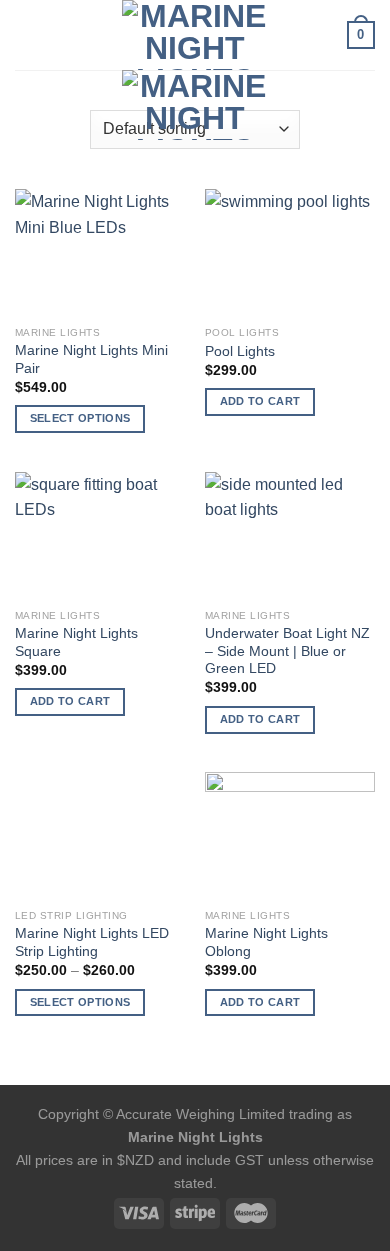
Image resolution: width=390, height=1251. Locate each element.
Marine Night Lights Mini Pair (91, 359)
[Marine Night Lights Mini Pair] (100, 253)
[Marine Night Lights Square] (100, 536)
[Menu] (27, 34)
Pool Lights (240, 351)
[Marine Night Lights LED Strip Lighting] (100, 836)
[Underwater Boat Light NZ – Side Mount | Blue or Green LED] (290, 536)
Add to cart (260, 401)
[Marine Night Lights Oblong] (290, 836)
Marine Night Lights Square (76, 642)
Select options (80, 418)
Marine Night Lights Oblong (266, 942)
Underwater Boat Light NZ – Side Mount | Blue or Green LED (287, 651)
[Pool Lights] (290, 253)
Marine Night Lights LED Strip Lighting (92, 942)
